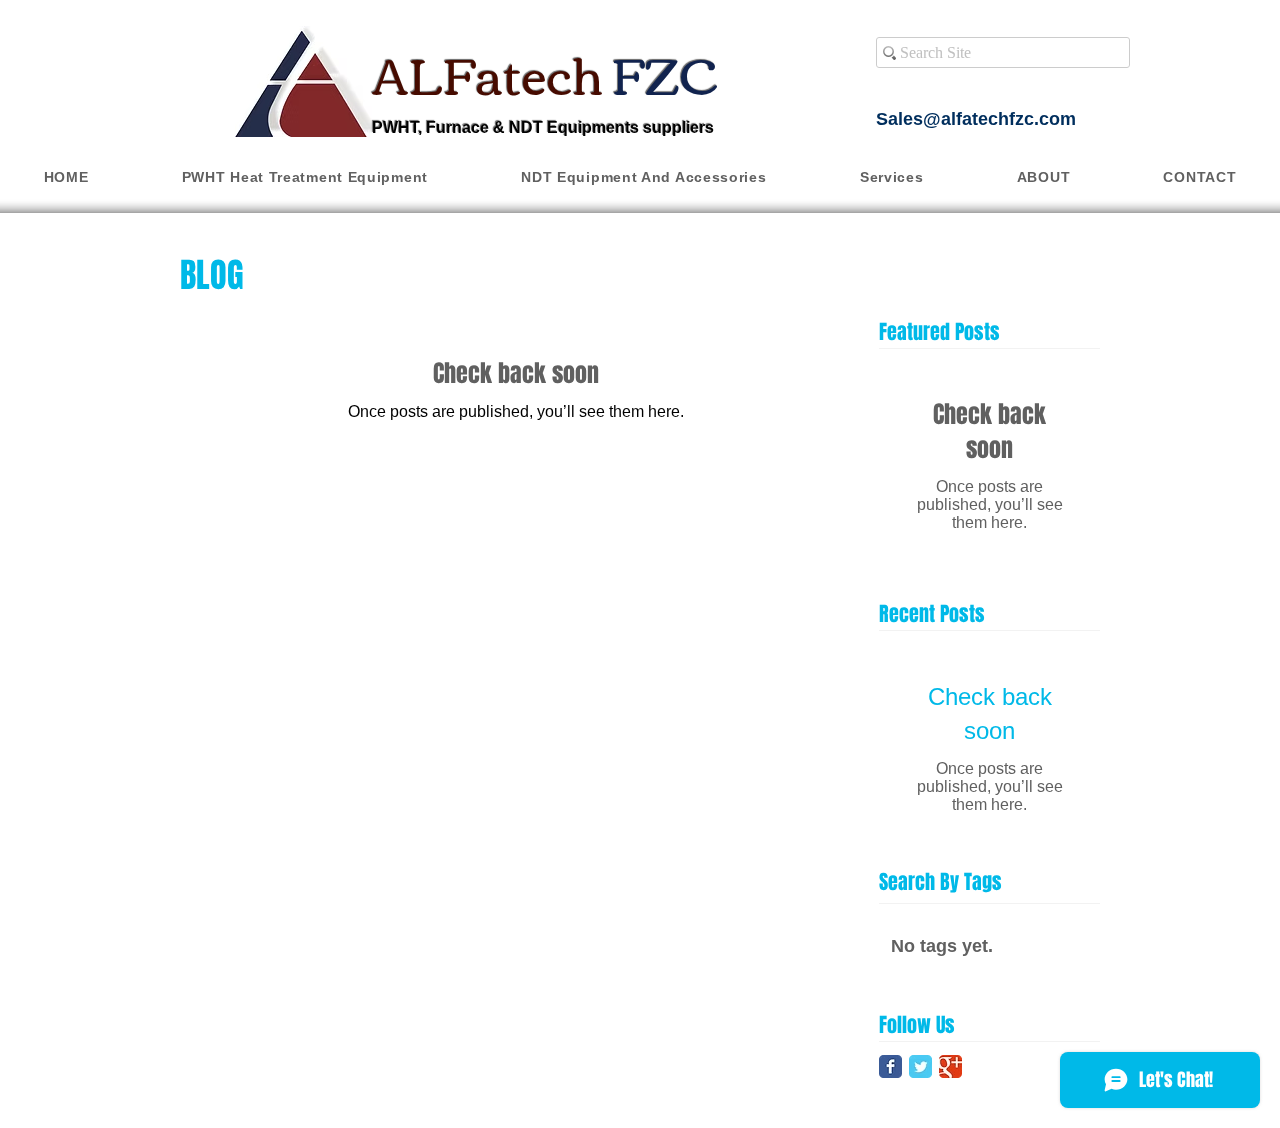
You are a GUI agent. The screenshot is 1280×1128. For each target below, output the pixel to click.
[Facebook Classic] (890, 1066)
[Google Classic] (950, 1066)
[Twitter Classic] (920, 1066)
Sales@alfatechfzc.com (976, 119)
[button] (305, 177)
